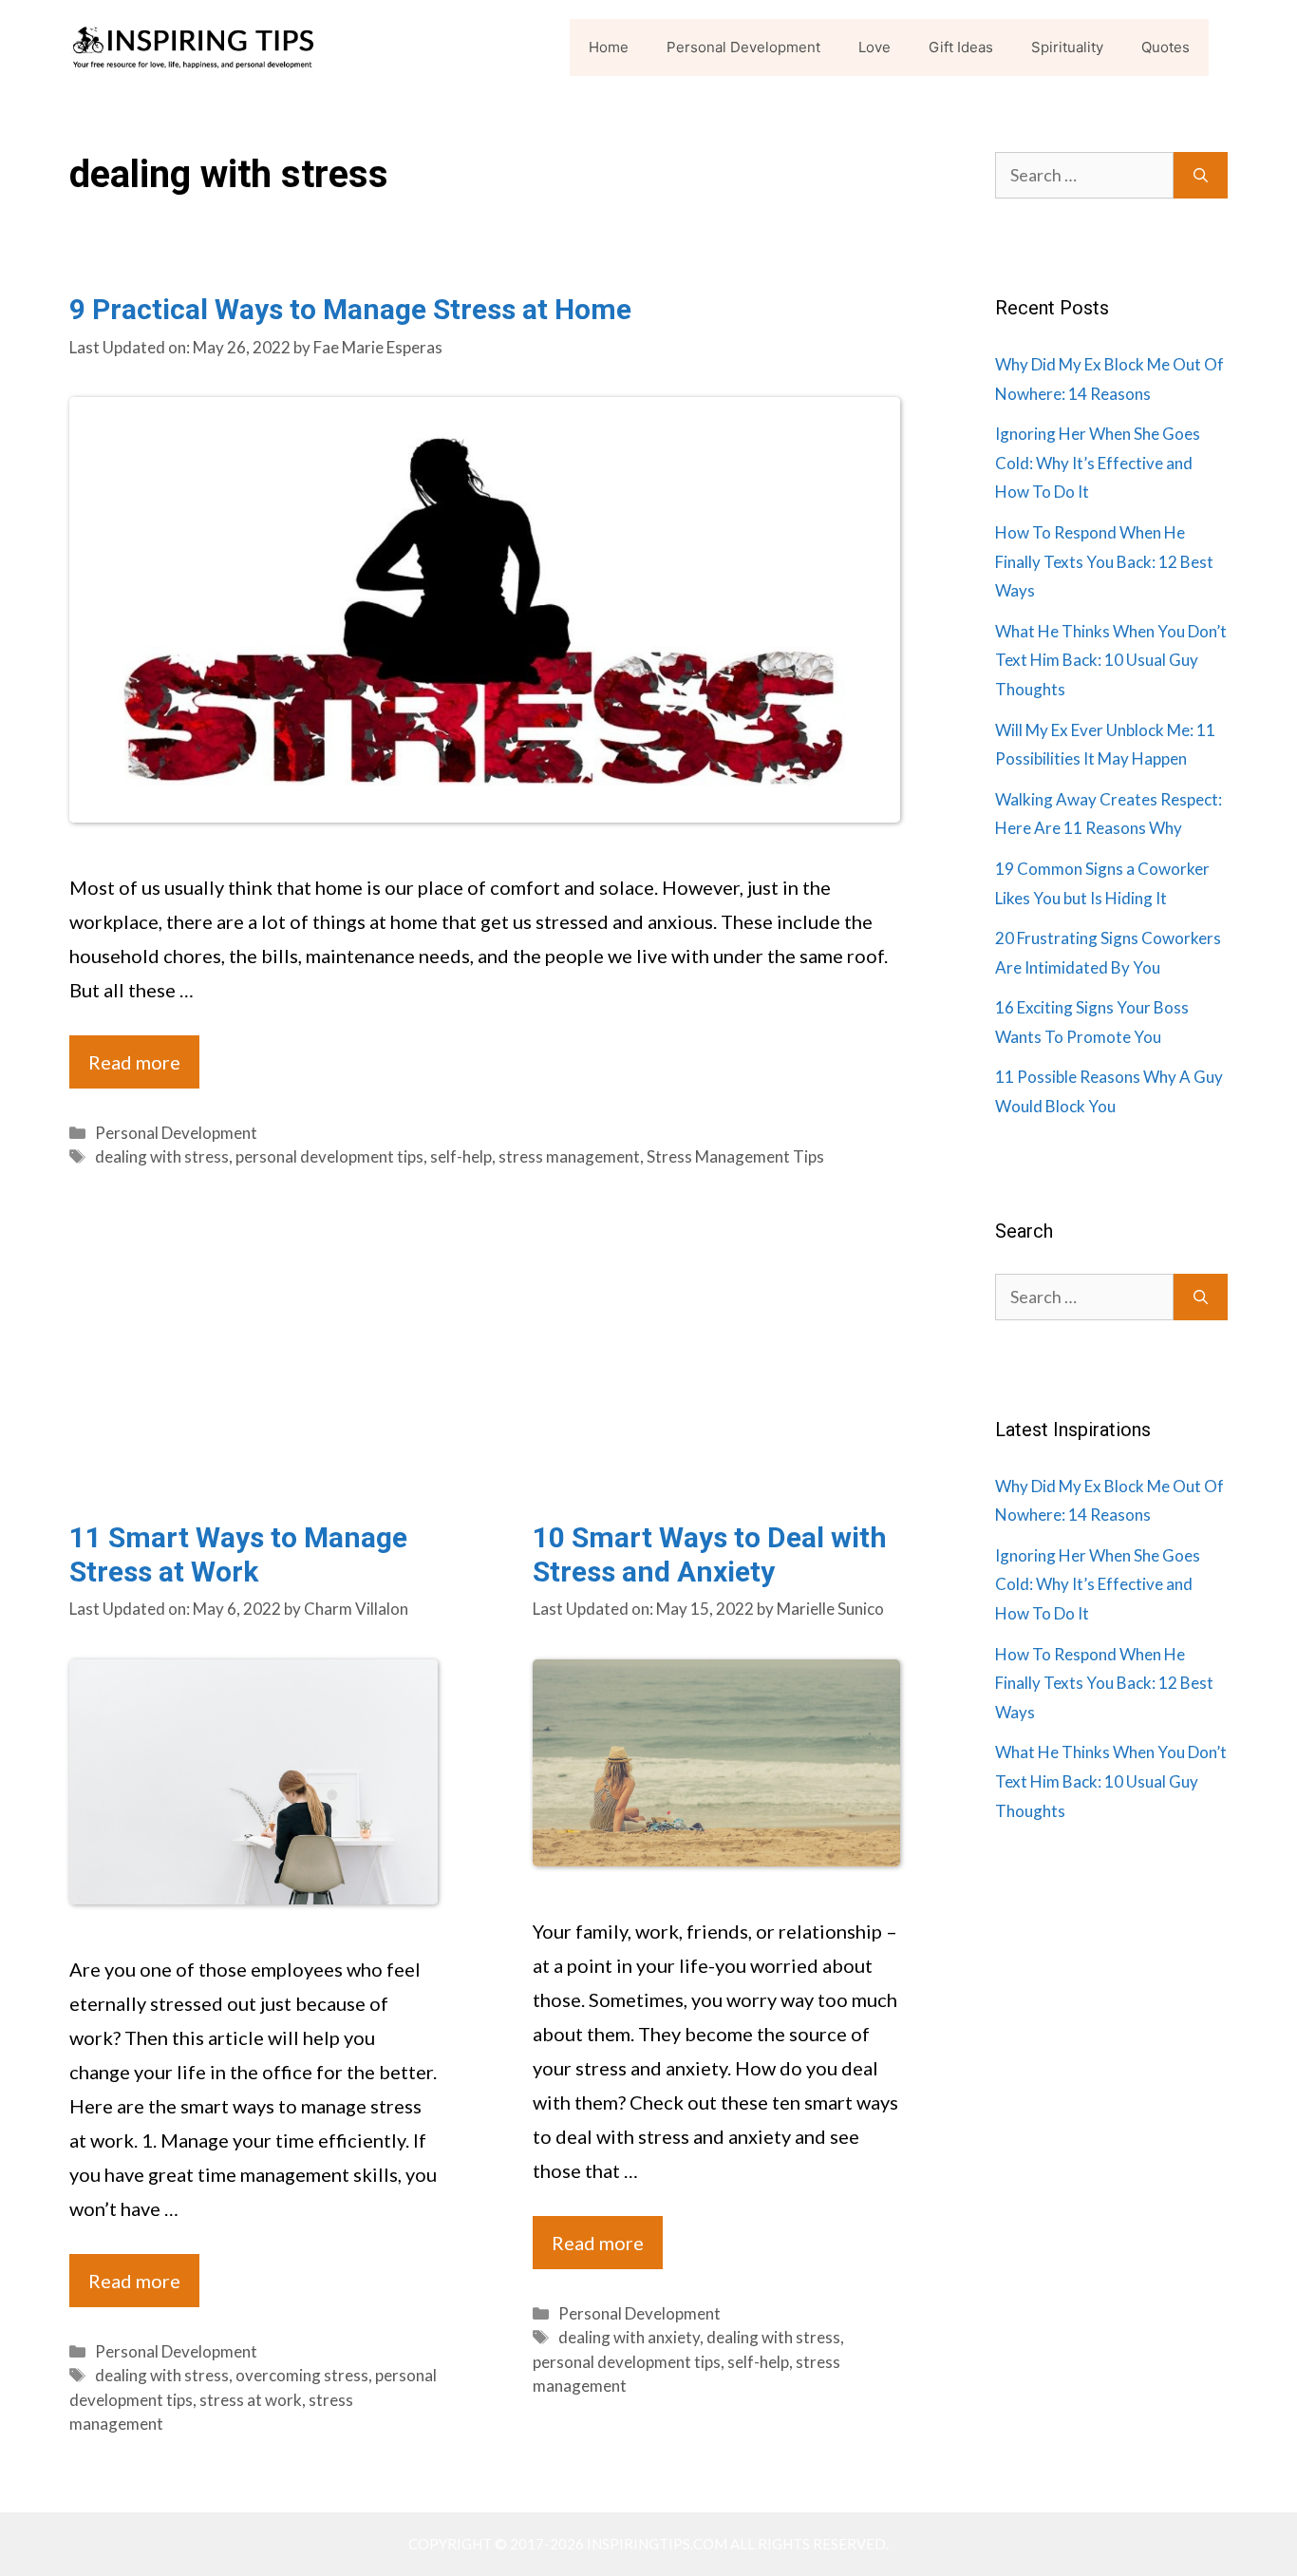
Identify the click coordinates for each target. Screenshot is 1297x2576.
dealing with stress (162, 1156)
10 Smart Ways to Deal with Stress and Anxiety (710, 1554)
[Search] (1201, 175)
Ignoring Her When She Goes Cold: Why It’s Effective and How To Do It (1098, 463)
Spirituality (1067, 47)
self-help (461, 1156)
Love (874, 47)
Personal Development (743, 47)
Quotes (1165, 47)
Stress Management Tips (735, 1156)
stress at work (251, 2400)
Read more (134, 1062)
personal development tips (329, 1156)
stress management (569, 1156)
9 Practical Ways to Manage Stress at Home (350, 309)
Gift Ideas (961, 47)
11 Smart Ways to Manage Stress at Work (238, 1554)
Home (609, 47)
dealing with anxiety (629, 2337)
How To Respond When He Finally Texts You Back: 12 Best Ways (1104, 561)
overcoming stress (302, 2375)
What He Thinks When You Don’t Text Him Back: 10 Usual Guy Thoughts (1111, 660)
